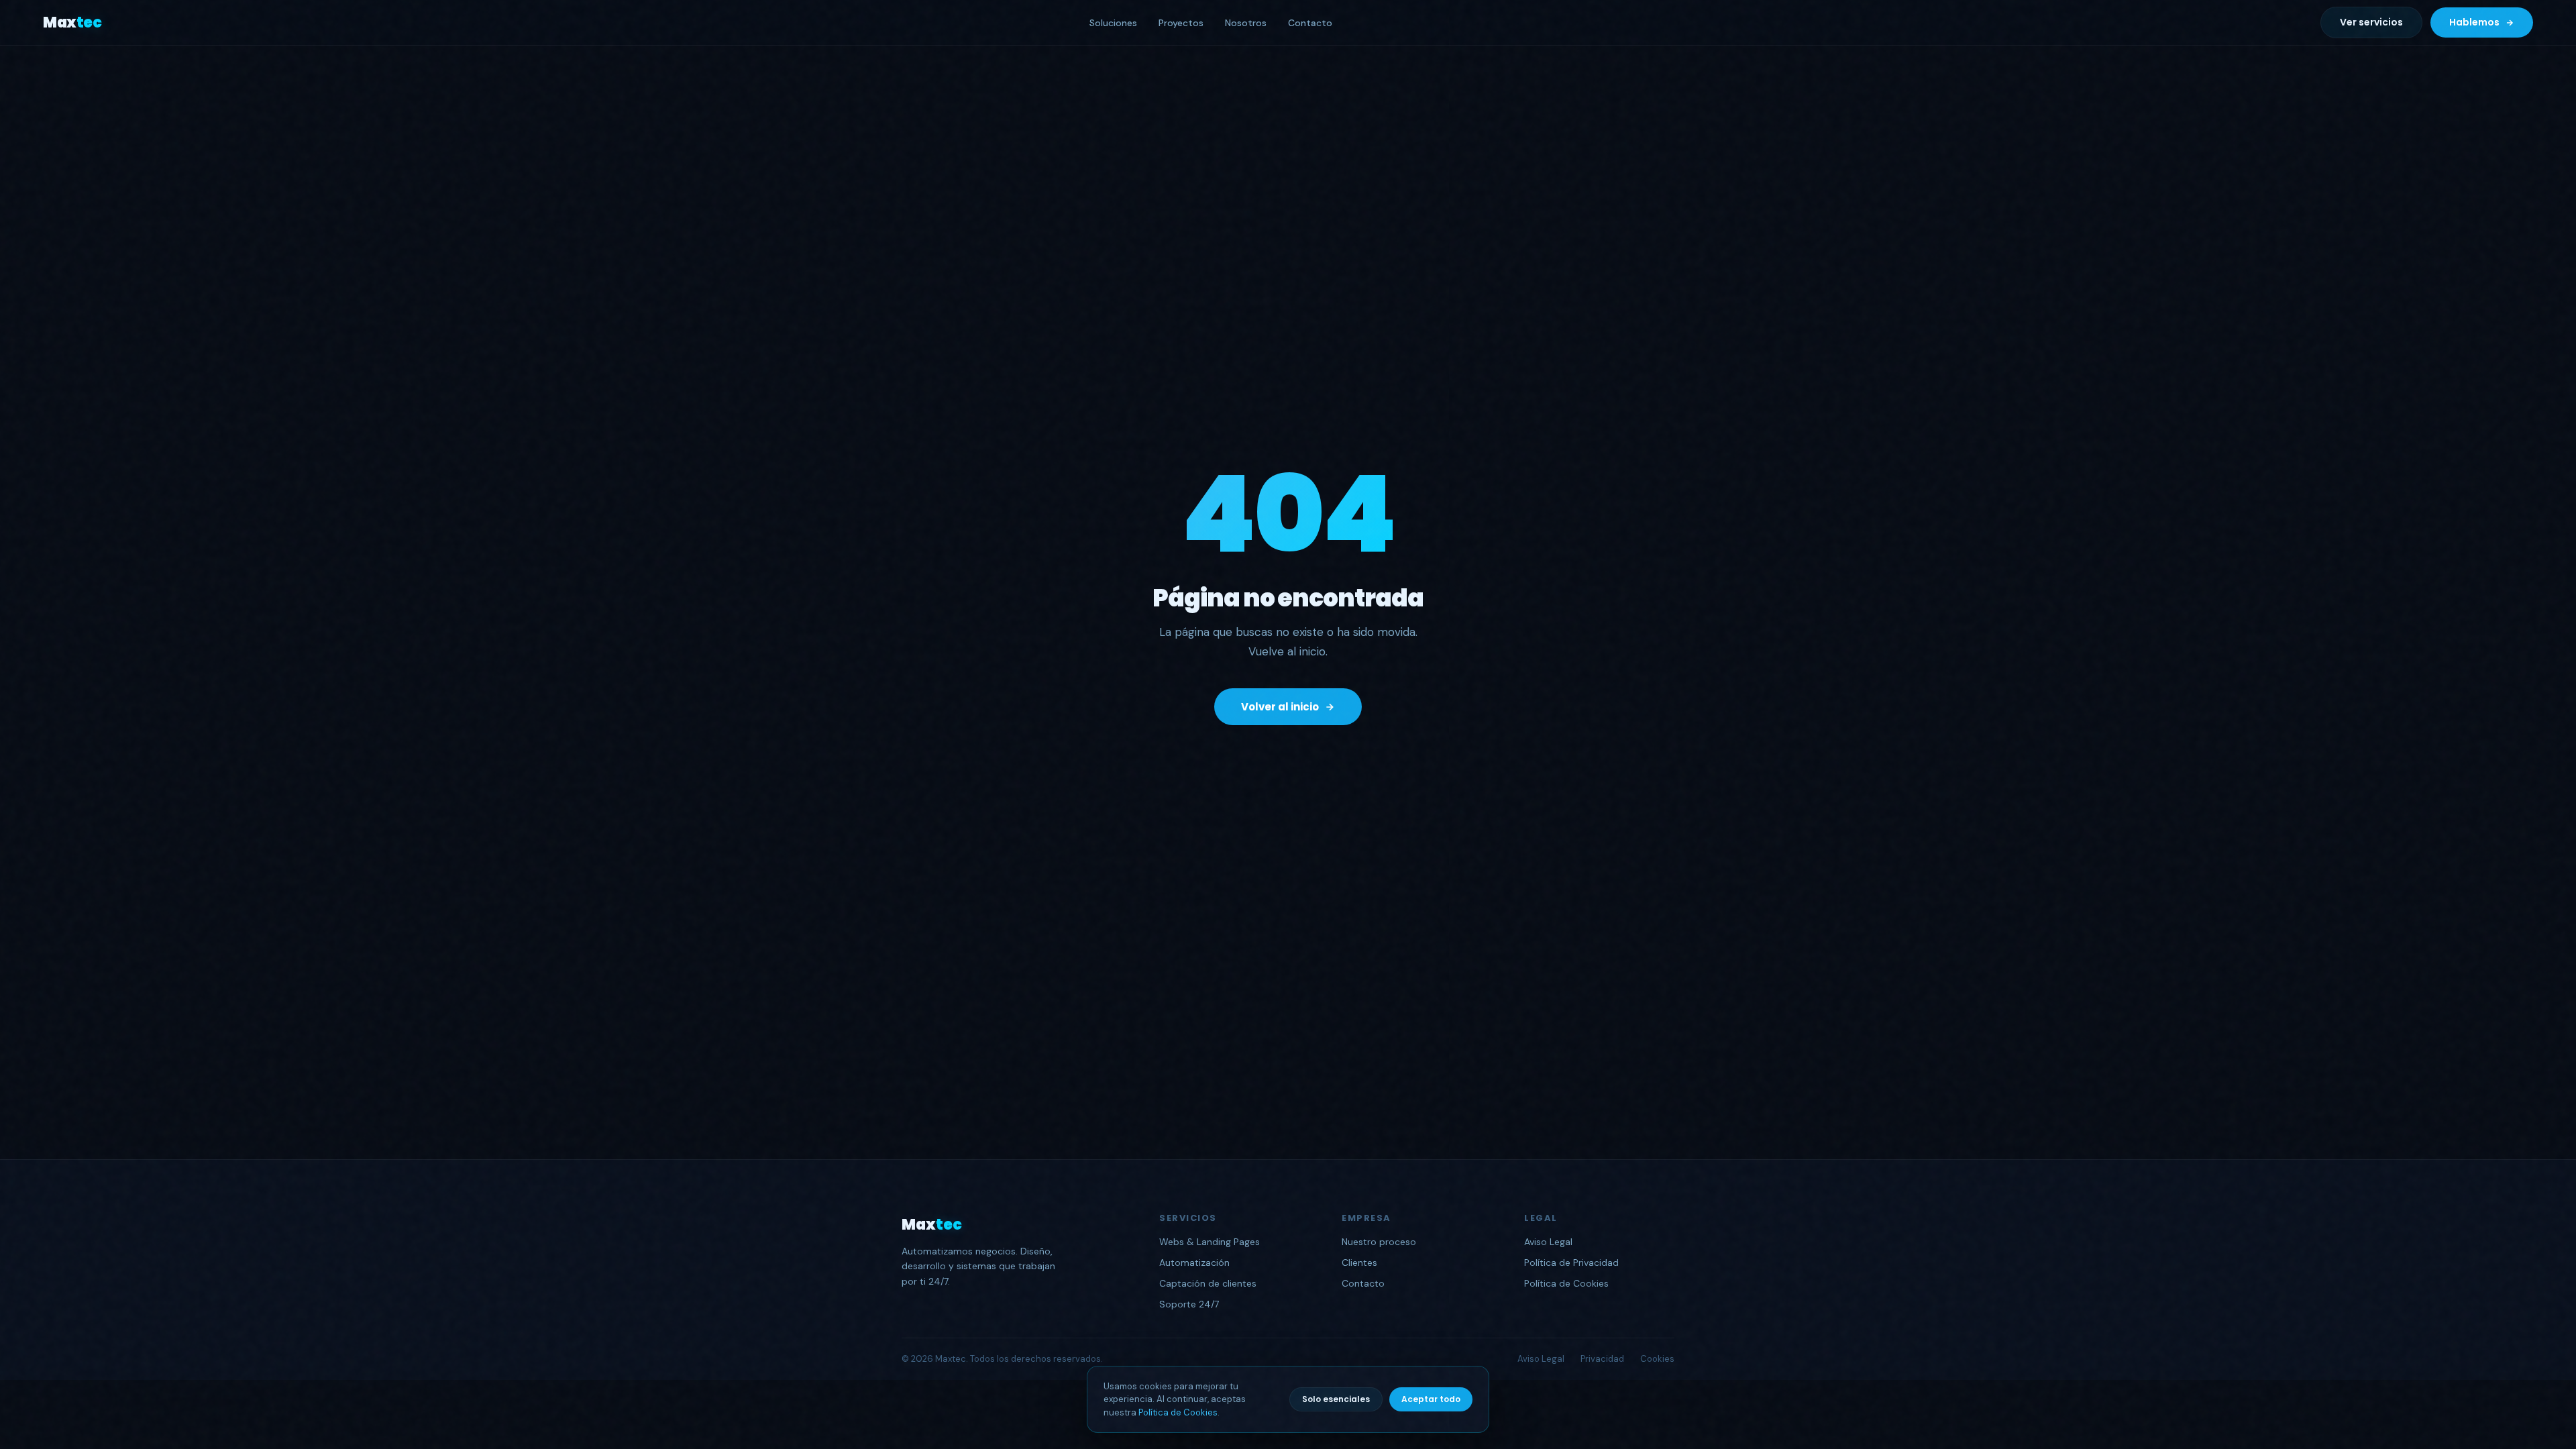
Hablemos (2474, 22)
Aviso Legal (1548, 1242)
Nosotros (1246, 23)
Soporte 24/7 (1189, 1304)
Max (72, 22)
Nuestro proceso (1379, 1242)
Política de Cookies (1178, 1412)
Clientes (1359, 1263)
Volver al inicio (1280, 707)
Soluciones (1113, 23)
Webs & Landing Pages (1210, 1242)
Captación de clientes (1208, 1283)
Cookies (1657, 1359)
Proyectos (1181, 23)
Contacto (1310, 23)
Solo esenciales (1336, 1399)
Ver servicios (2371, 22)
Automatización (1194, 1263)
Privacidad (1602, 1359)
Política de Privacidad (1571, 1263)
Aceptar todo (1431, 1399)
